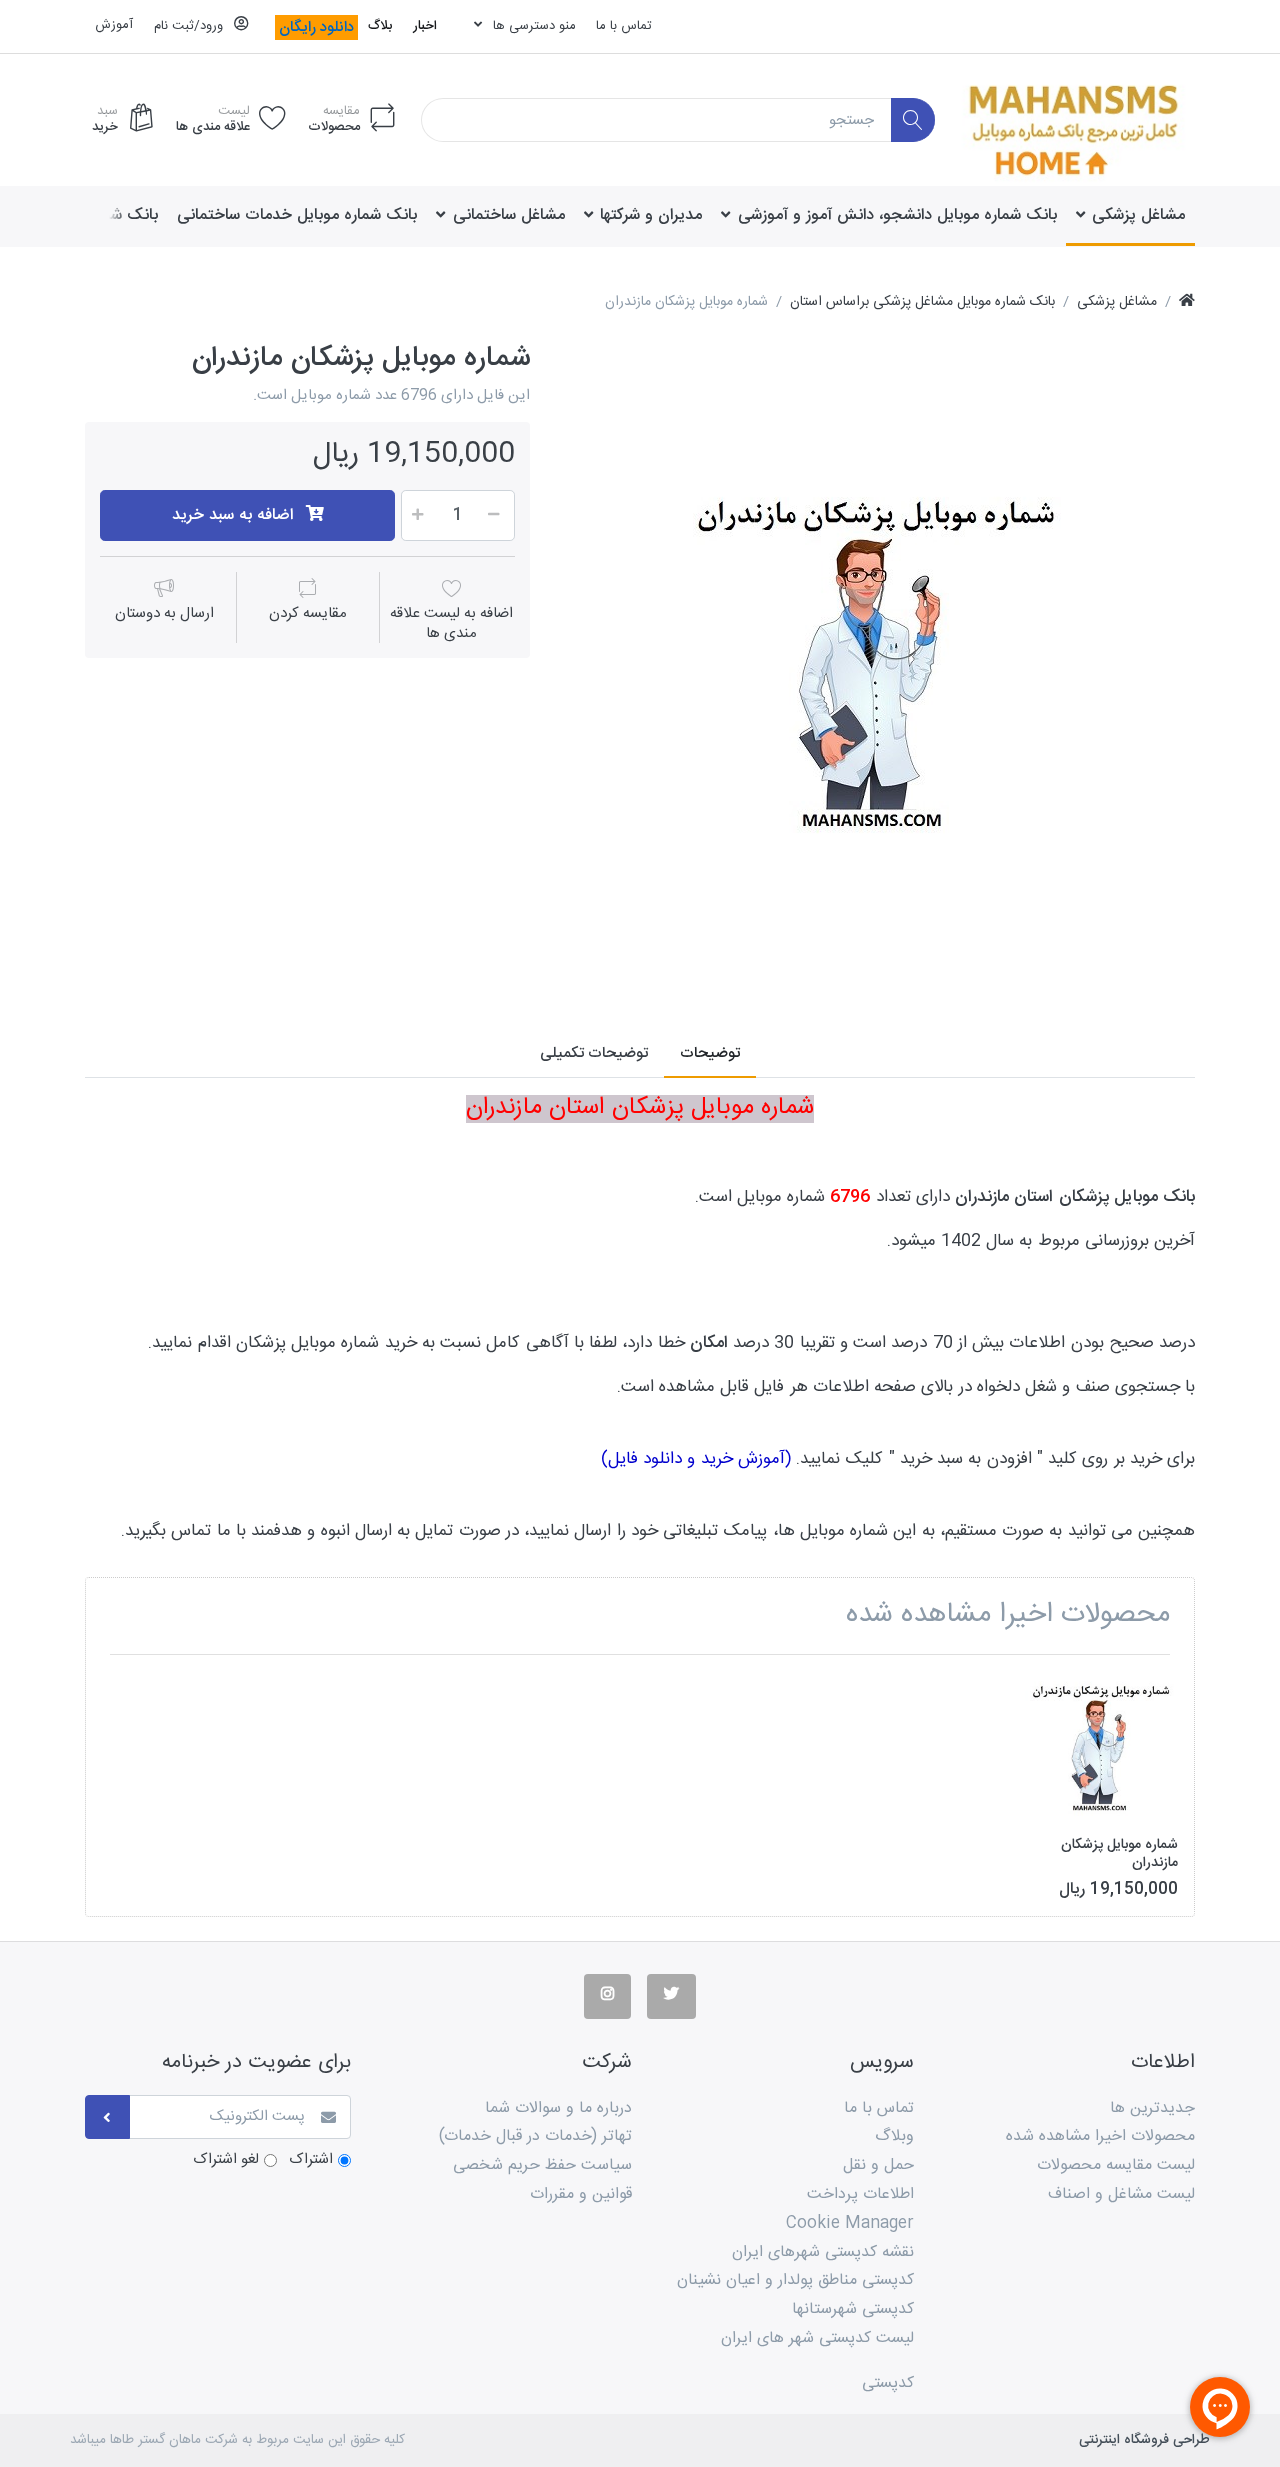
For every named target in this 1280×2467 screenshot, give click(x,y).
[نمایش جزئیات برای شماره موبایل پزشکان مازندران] (1101, 1746)
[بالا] (1187, 302)
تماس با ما (624, 26)
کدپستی (888, 2383)
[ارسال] (107, 2117)
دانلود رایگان (316, 27)
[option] (877, 660)
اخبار (425, 26)
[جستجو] (913, 120)
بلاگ (380, 26)
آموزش (114, 25)
